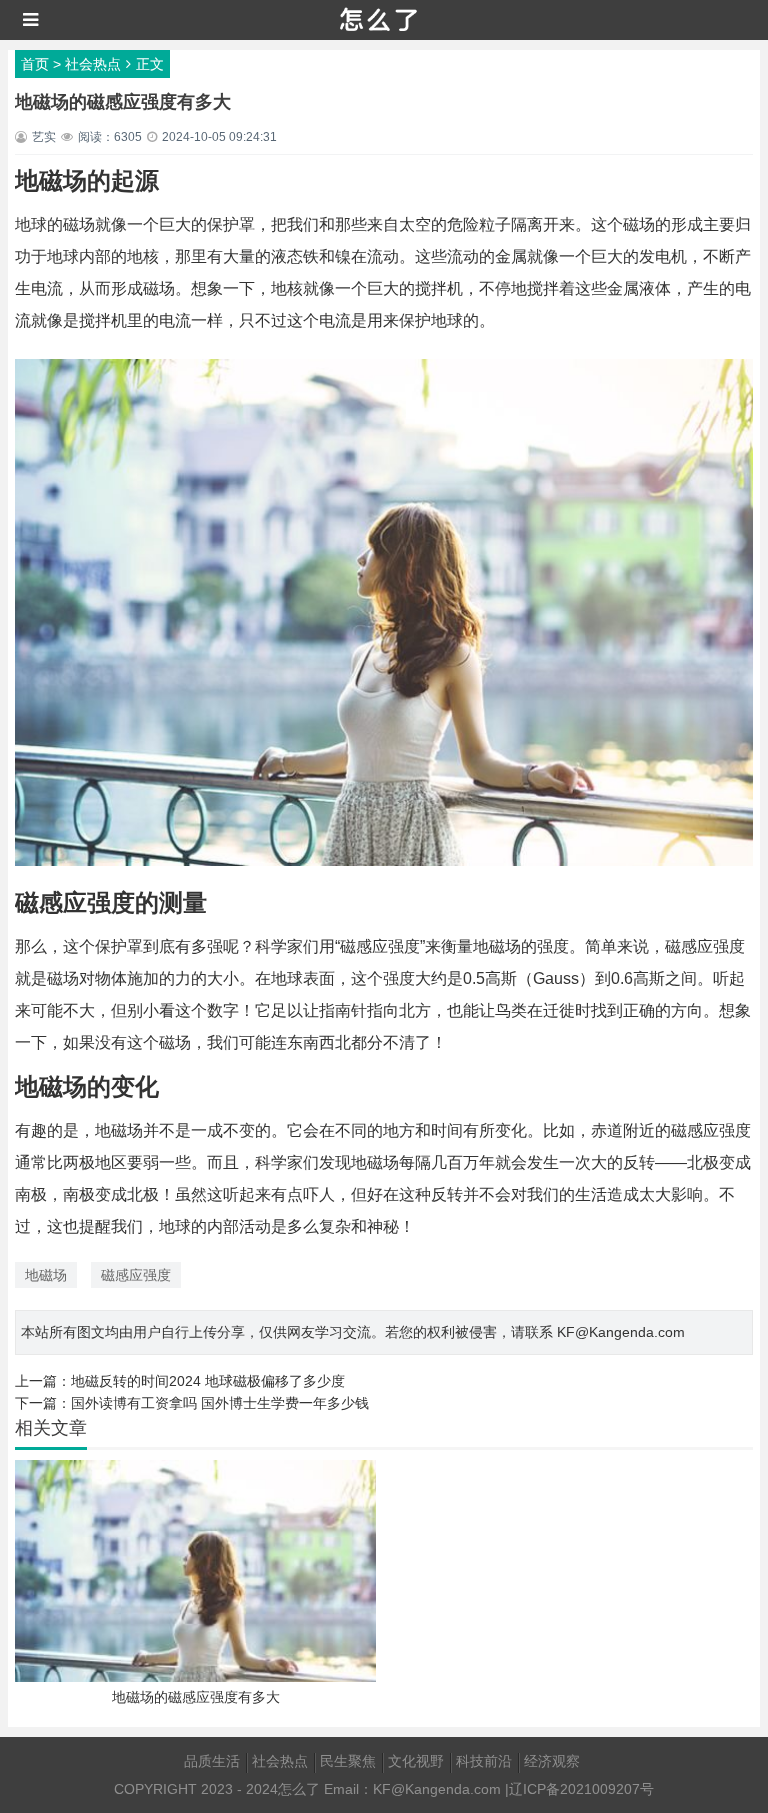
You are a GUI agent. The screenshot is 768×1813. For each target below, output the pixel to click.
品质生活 (212, 1761)
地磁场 (46, 1275)
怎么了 (299, 1789)
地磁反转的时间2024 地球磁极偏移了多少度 (208, 1381)
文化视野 (416, 1761)
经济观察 (552, 1761)
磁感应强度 (136, 1275)
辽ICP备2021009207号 (581, 1789)
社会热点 (93, 64)
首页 (35, 64)
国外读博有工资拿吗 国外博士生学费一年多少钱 (220, 1403)
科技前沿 (484, 1761)
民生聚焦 (348, 1761)
